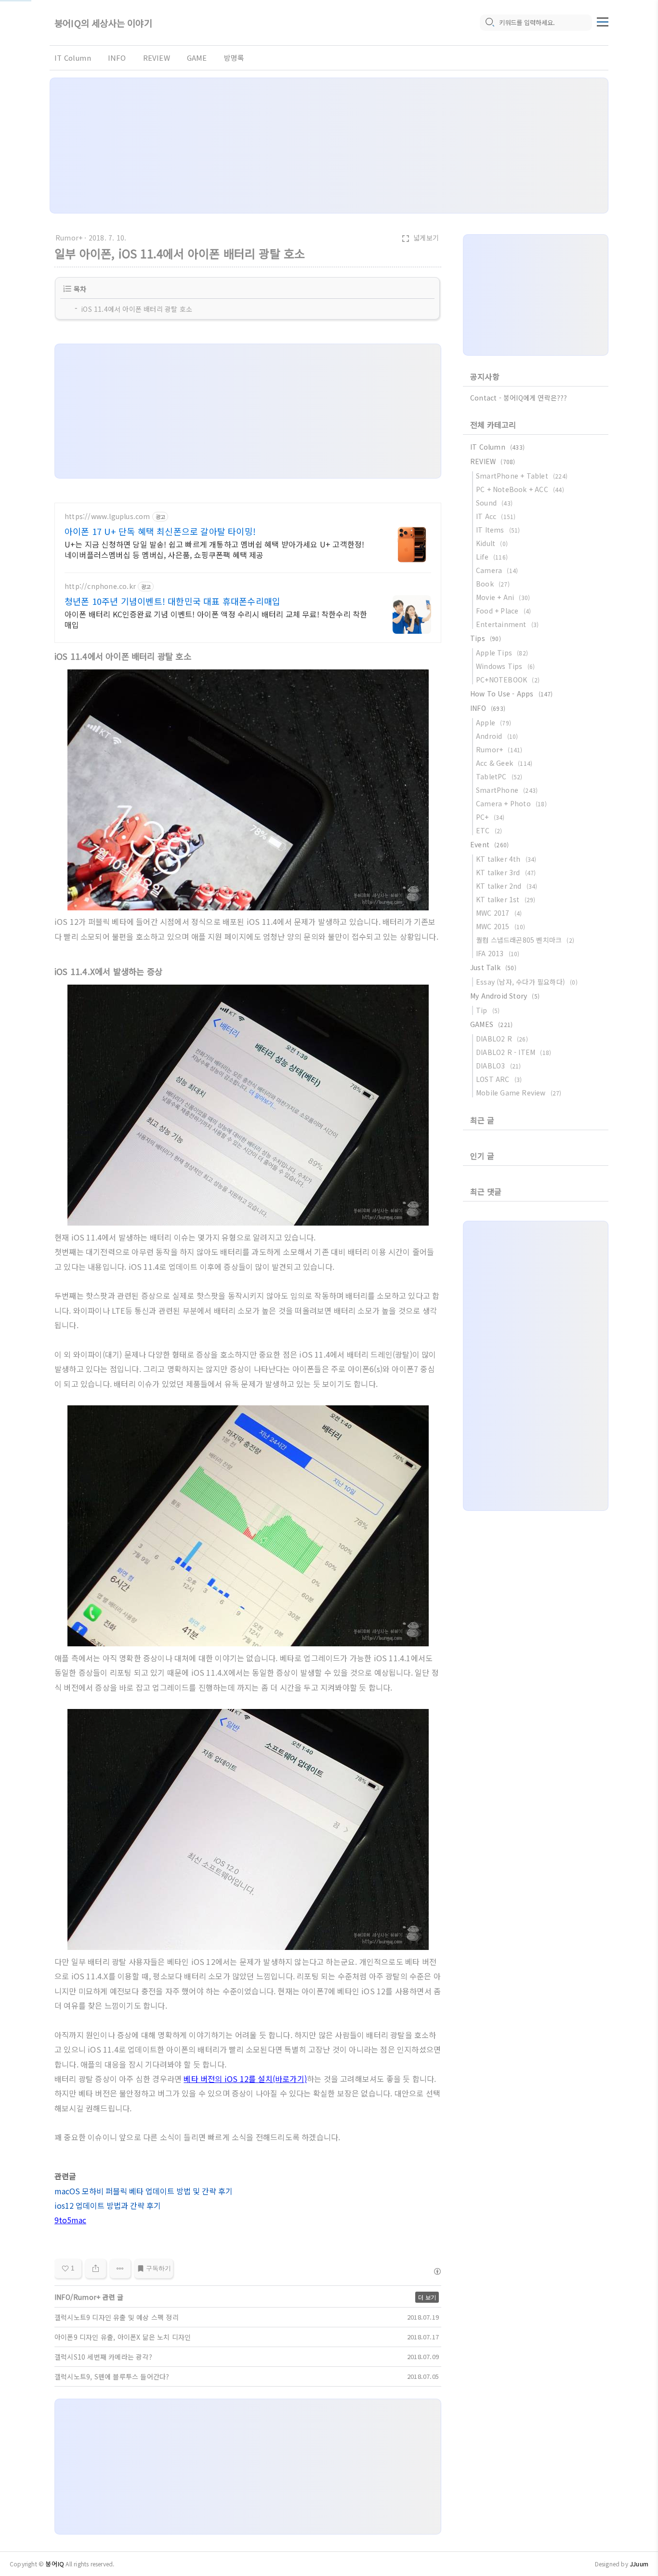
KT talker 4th (506, 859)
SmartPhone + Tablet (522, 476)
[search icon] (489, 23)
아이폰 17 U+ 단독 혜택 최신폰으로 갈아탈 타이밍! (160, 531)
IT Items (498, 530)
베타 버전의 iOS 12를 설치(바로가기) (245, 2079)
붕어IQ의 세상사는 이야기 (103, 23)
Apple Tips (502, 653)
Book (493, 584)
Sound (494, 503)
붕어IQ (55, 2564)
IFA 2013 (498, 953)
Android (497, 736)
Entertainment (507, 624)
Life (492, 557)
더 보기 (427, 2297)
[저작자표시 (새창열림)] (437, 2271)
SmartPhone (507, 790)
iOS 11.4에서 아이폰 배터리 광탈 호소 (137, 309)
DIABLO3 (498, 1066)
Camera (497, 570)
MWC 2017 (499, 913)
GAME (197, 58)
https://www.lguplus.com (107, 516)
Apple (493, 722)
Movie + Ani (503, 597)
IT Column (73, 58)
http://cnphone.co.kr (100, 586)
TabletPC (499, 776)
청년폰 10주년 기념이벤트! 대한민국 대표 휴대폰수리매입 (172, 601)
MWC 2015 (501, 926)
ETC (489, 830)
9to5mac (70, 2220)
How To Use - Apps (512, 694)
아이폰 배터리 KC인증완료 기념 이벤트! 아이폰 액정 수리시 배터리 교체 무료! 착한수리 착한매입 (216, 619)
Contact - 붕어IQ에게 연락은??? (519, 398)
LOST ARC (499, 1079)
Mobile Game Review (519, 1093)
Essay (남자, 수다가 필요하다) (527, 982)
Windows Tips (505, 666)
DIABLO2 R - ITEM (513, 1052)
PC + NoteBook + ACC (520, 489)
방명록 (234, 58)
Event (489, 844)
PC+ (490, 817)
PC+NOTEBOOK (508, 680)
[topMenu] (603, 21)
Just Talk (493, 967)
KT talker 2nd (507, 886)
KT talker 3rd (506, 872)
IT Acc (496, 516)
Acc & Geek (504, 763)
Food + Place (503, 611)
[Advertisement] (329, 146)
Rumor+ (69, 238)
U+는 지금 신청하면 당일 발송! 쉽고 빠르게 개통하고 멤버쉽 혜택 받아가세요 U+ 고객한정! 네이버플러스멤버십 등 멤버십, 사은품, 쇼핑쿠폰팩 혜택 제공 (214, 549)
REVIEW (157, 58)
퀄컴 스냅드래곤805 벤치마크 (525, 940)
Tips (486, 638)
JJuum (639, 2564)
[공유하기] (96, 2269)
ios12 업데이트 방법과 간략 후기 (108, 2205)
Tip (488, 1010)
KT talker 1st (506, 899)
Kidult (492, 543)
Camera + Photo (511, 803)
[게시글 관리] (120, 2269)
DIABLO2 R (502, 1039)
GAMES (491, 1024)
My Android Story (505, 996)
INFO (117, 58)
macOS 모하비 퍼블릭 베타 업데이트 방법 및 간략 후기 (144, 2191)
